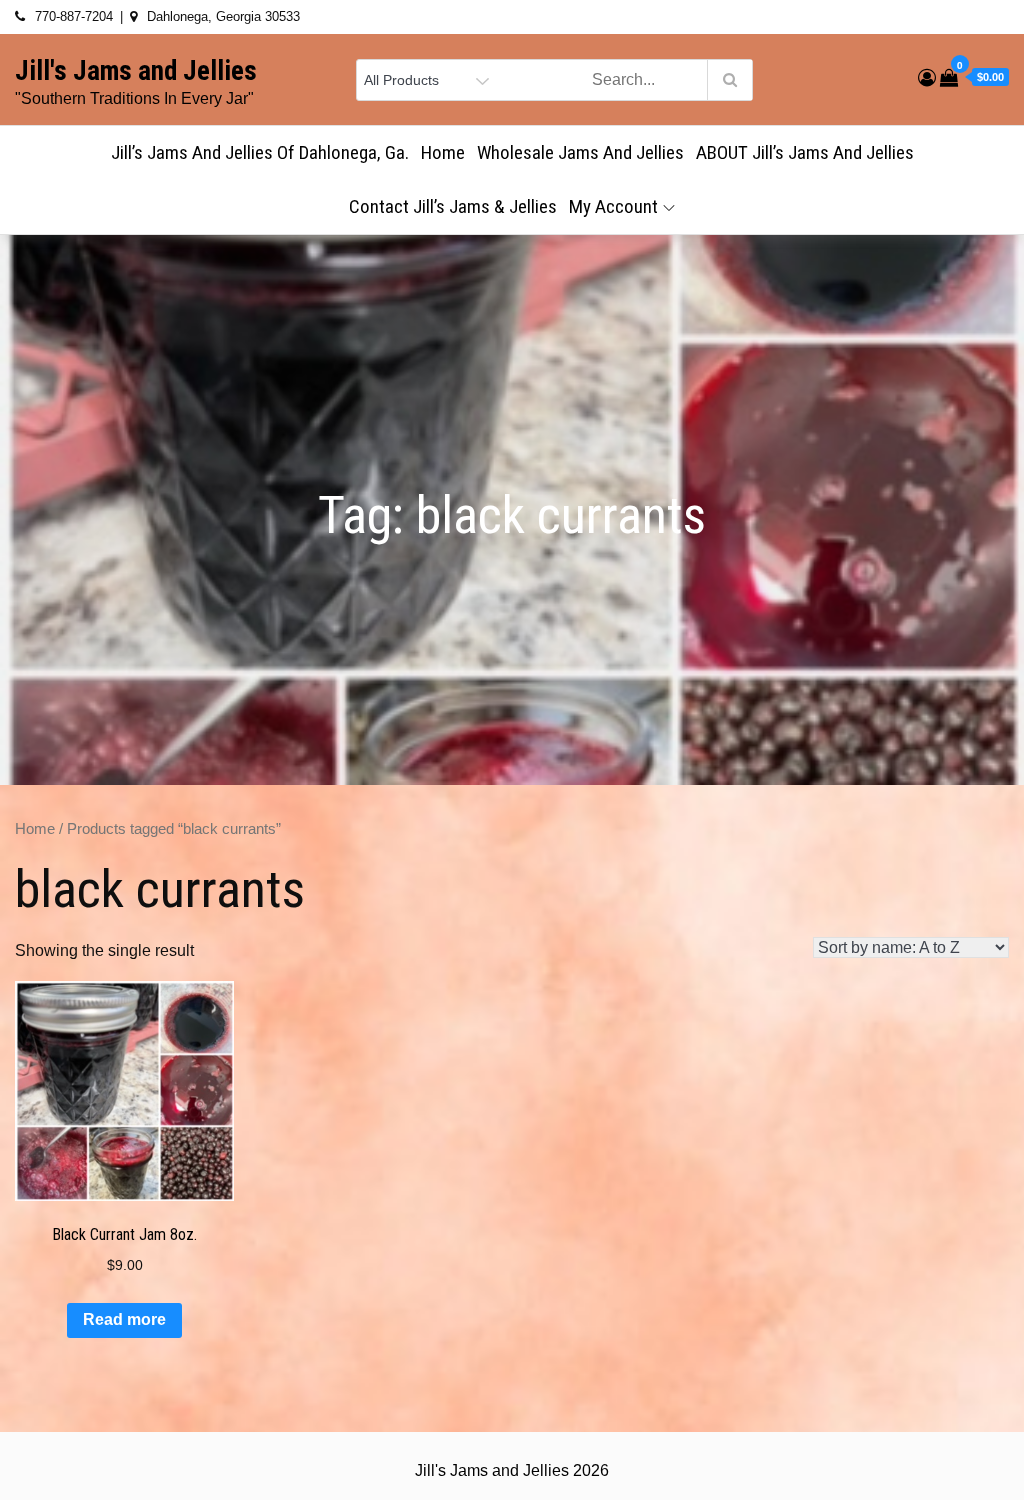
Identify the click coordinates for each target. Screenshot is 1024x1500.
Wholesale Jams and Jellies (580, 152)
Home (443, 152)
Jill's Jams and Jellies (136, 71)
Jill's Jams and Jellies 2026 (512, 1470)
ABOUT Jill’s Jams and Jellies (805, 152)
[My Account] (927, 78)
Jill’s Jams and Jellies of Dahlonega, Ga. (260, 152)
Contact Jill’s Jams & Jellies (453, 206)
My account (613, 206)
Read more (124, 1319)
